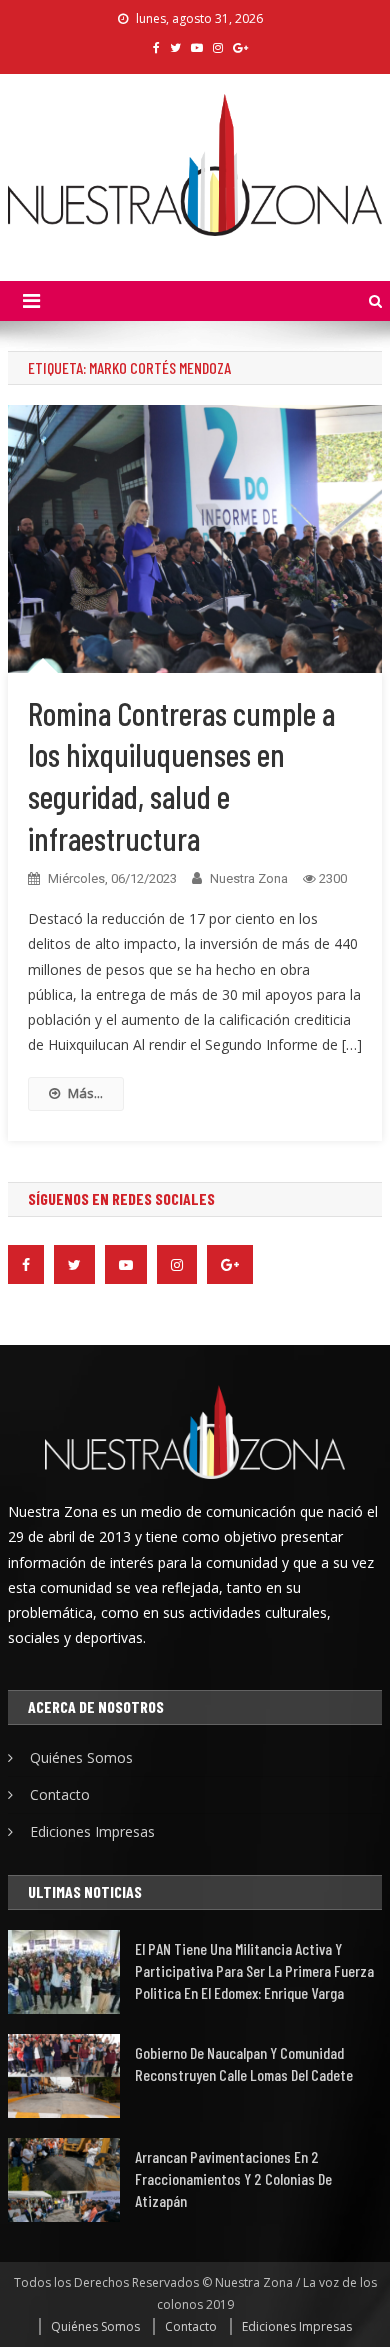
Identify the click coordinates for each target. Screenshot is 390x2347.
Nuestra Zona (249, 878)
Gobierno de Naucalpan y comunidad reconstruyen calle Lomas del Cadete (244, 2063)
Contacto (60, 1794)
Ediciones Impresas (92, 1831)
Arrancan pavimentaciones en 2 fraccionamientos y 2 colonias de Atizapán (233, 2178)
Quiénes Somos (81, 1757)
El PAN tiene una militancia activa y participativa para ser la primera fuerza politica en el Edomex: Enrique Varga (254, 1970)
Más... (85, 1093)
